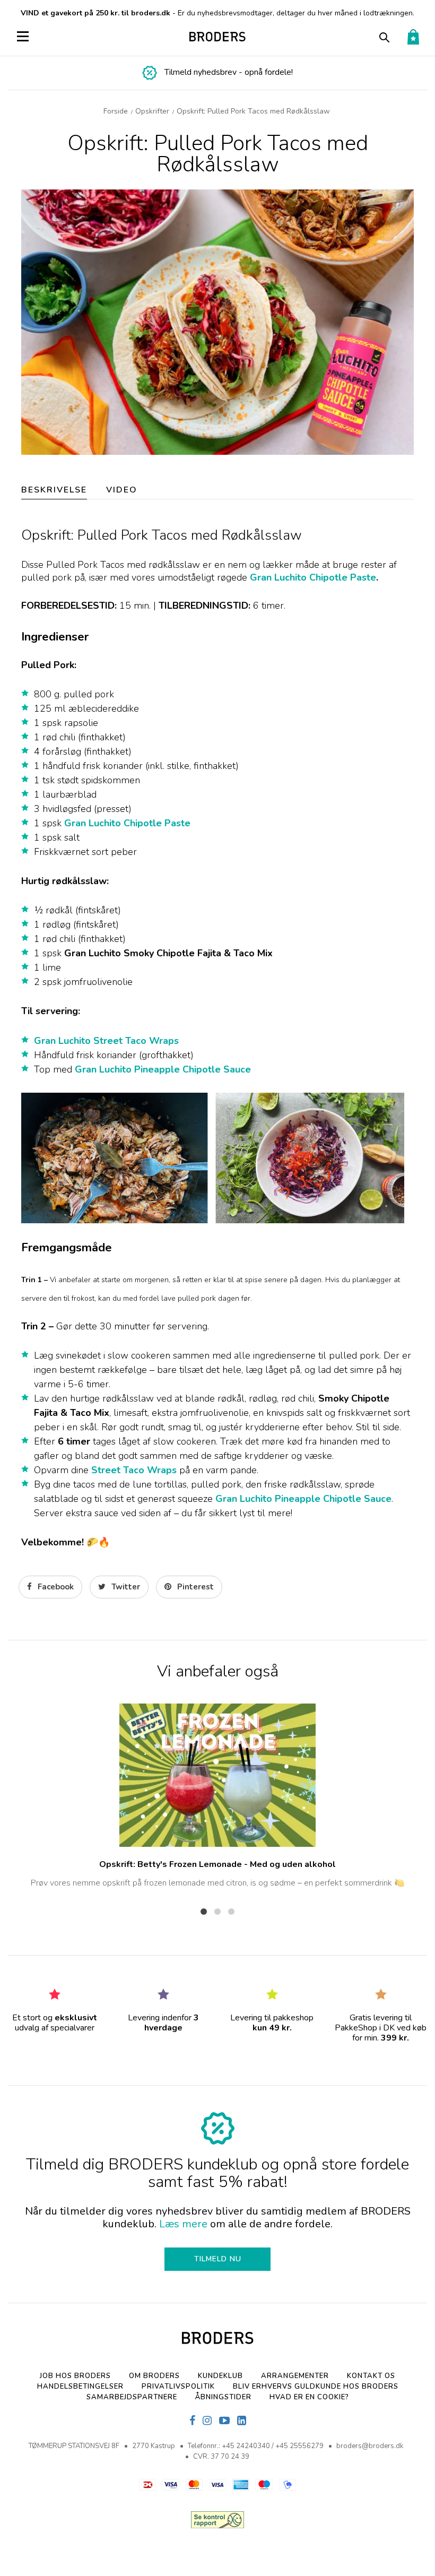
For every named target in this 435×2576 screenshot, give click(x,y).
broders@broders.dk (370, 2446)
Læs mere (183, 2224)
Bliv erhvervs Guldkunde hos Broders (316, 2387)
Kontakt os (371, 2376)
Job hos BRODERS (75, 2376)
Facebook (55, 1587)
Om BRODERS (154, 2376)
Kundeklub (220, 2376)
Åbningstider (223, 2397)
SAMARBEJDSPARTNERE (132, 2397)
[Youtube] (224, 2421)
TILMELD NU (218, 2259)
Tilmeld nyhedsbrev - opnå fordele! (229, 72)
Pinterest (194, 1587)
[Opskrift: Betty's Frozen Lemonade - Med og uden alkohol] (217, 1775)
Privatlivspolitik (178, 2387)
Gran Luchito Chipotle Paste (313, 577)
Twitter (125, 1587)
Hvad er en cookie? (309, 2397)
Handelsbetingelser (80, 2387)
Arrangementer (295, 2376)
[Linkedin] (242, 2421)
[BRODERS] (218, 37)
